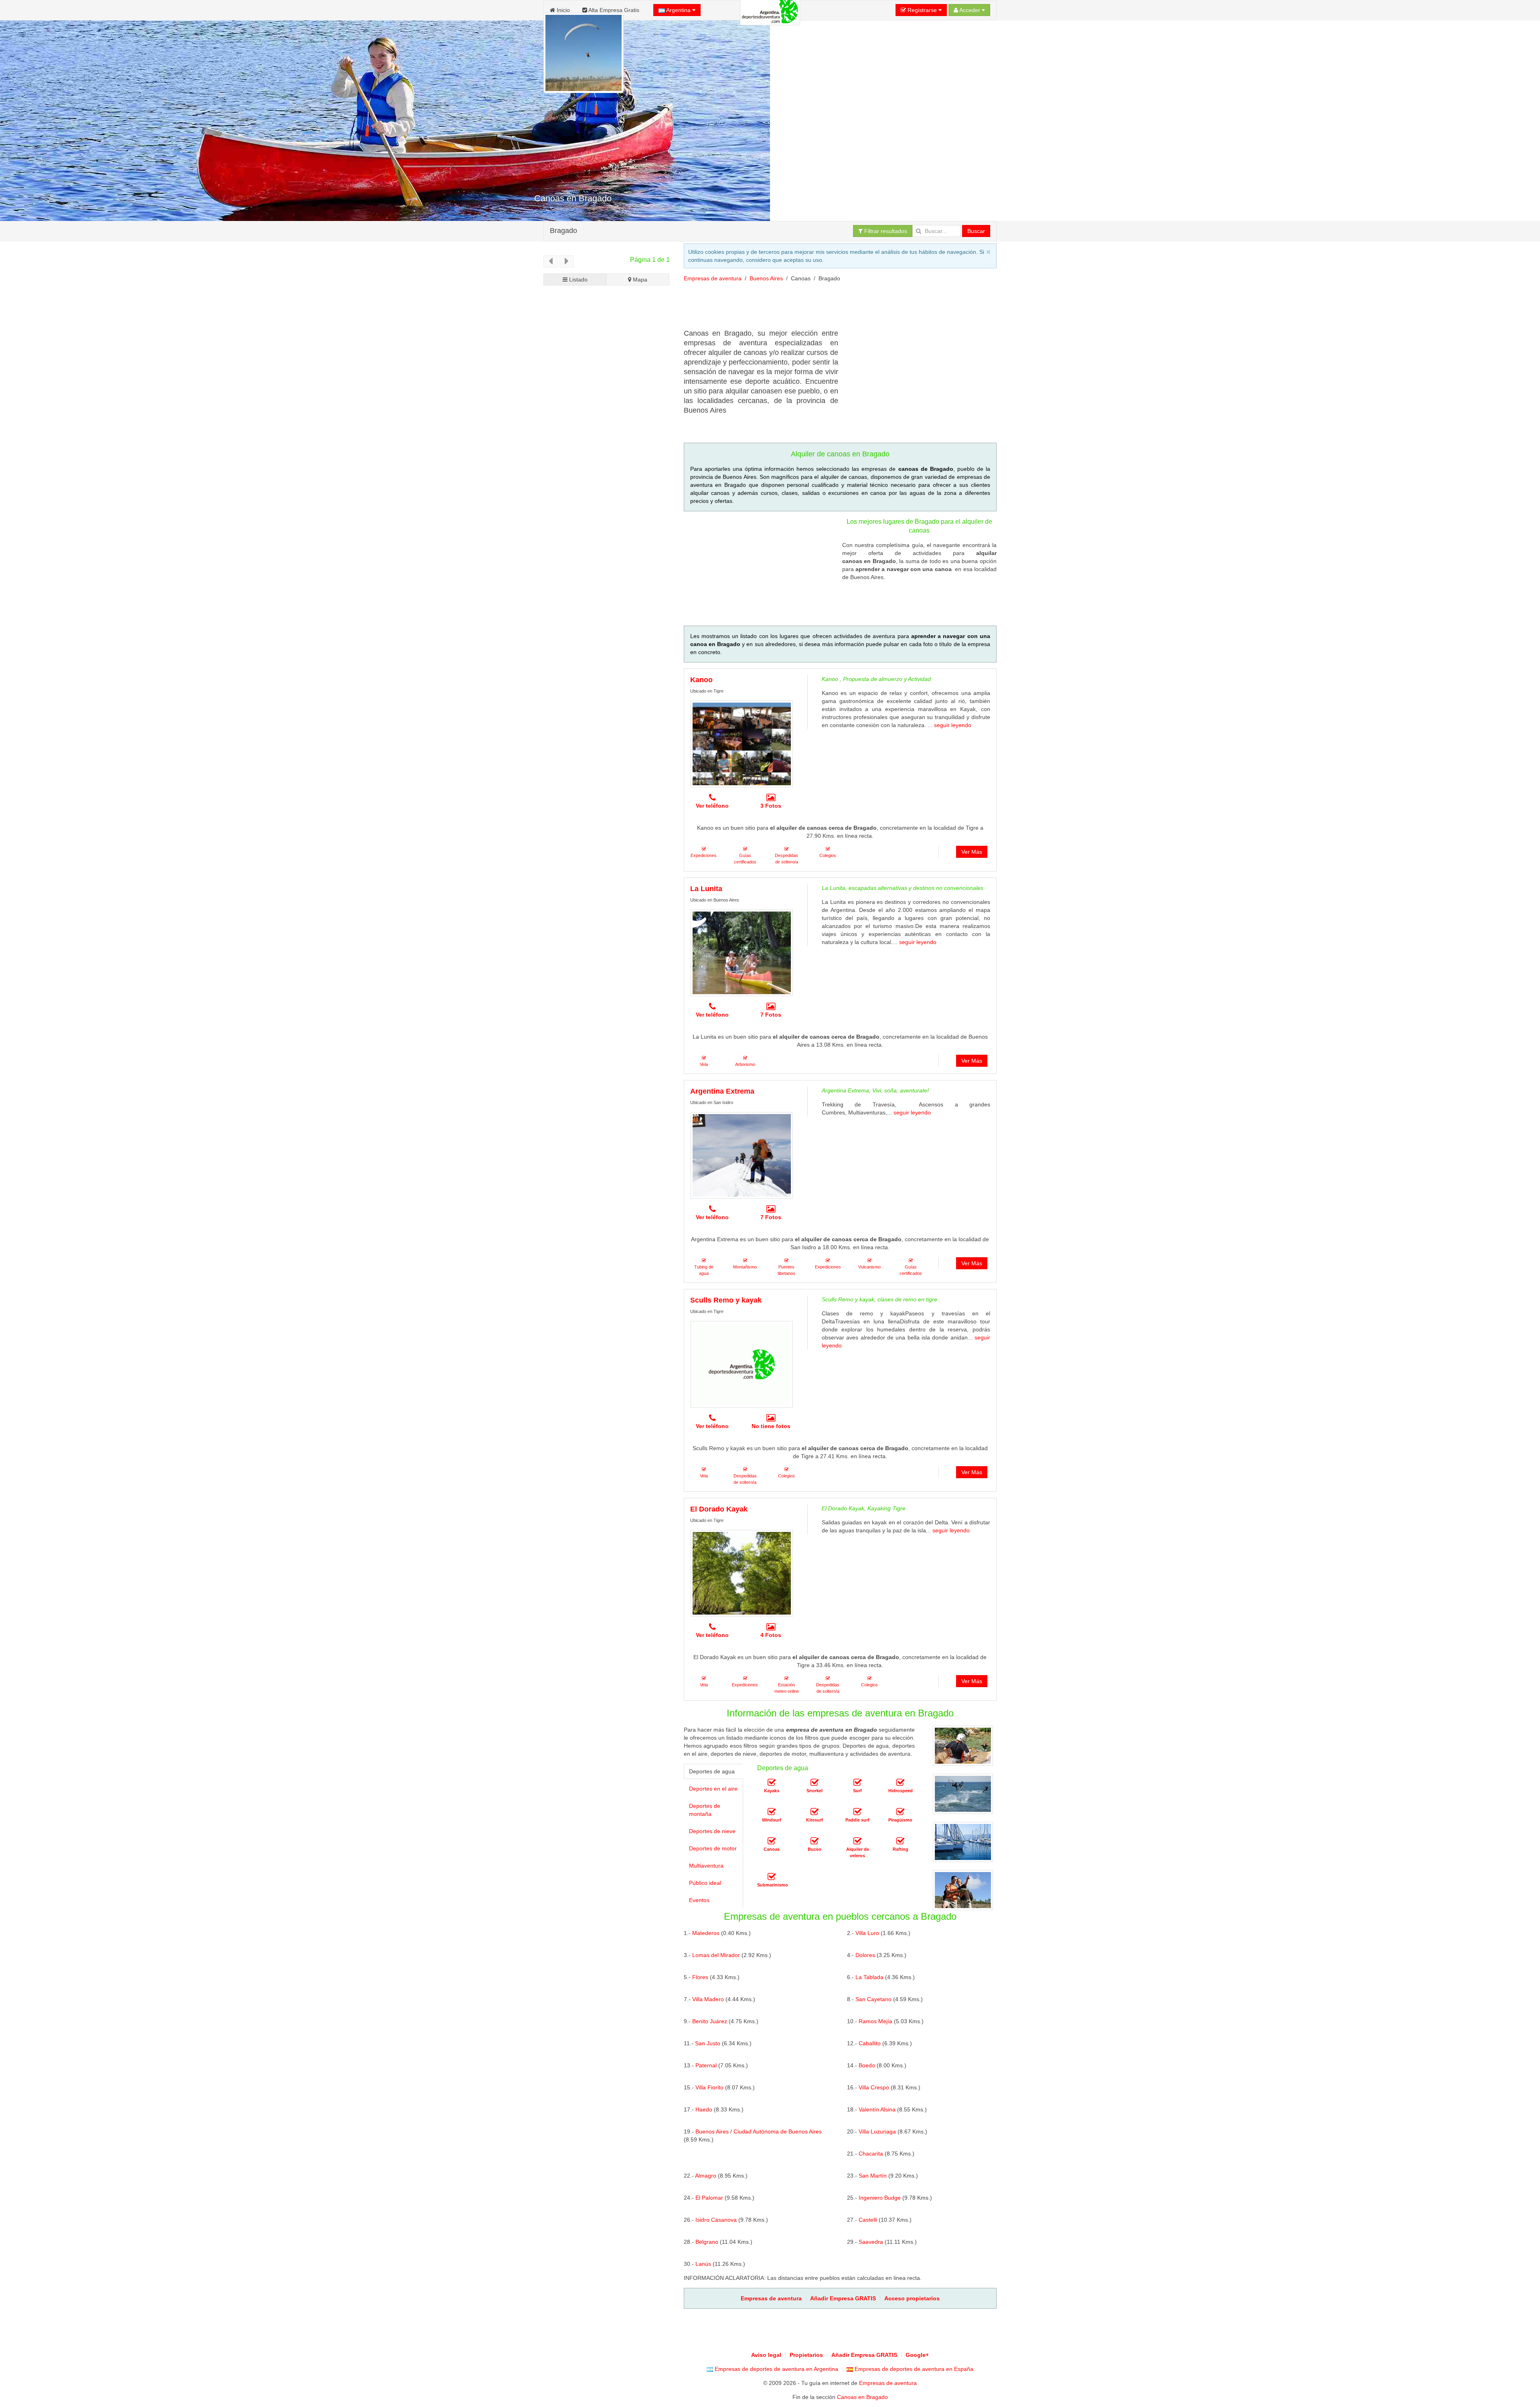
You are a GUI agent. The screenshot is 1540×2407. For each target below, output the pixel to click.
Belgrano (707, 2242)
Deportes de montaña (705, 1810)
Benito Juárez (710, 2021)
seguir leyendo (953, 725)
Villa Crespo (874, 2087)
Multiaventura (706, 1866)
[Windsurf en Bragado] (772, 1812)
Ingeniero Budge (880, 2198)
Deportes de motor (713, 1848)
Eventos (699, 1900)
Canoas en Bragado (862, 2397)
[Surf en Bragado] (857, 1783)
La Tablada (869, 1977)
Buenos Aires (766, 278)
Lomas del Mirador (716, 1955)
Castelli (868, 2220)
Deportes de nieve (712, 1831)
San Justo (708, 2043)
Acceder (970, 10)
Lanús (703, 2264)
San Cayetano (873, 1999)
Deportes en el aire (713, 1789)
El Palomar (709, 2198)
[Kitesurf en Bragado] (815, 1812)
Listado (577, 280)
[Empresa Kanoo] (742, 744)
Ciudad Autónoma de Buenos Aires (778, 2131)
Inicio (562, 10)
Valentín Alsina (877, 2109)
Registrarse (922, 10)
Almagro (706, 2176)
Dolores (865, 1955)
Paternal (706, 2065)
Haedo (704, 2109)
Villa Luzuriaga (877, 2131)
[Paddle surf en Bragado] (857, 1812)
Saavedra (871, 2242)
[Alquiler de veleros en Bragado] (857, 1841)
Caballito (870, 2043)
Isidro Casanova (716, 2220)
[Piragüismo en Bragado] (900, 1812)
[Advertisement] (830, 308)
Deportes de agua (712, 1771)
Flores (700, 1977)
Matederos (706, 1933)
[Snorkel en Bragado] (815, 1783)
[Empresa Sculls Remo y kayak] (742, 1364)
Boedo (867, 2065)
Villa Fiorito (709, 2087)
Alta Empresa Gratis (613, 10)
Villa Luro (867, 1933)
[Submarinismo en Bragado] (772, 1877)
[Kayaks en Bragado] (772, 1783)
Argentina (679, 10)
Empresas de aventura (713, 278)
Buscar (976, 231)
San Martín (873, 2176)
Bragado (563, 231)
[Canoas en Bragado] (772, 1841)
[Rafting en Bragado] (900, 1841)
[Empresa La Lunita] (742, 953)
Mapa (639, 280)
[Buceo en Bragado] (815, 1841)
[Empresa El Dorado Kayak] (742, 1573)
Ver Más (972, 852)
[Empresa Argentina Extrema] (742, 1155)
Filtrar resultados (885, 231)
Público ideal (705, 1883)
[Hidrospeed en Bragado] (900, 1783)
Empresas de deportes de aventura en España (913, 2369)
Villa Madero (708, 1999)
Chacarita (871, 2154)
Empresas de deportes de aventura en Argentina (776, 2369)
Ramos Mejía (875, 2021)
